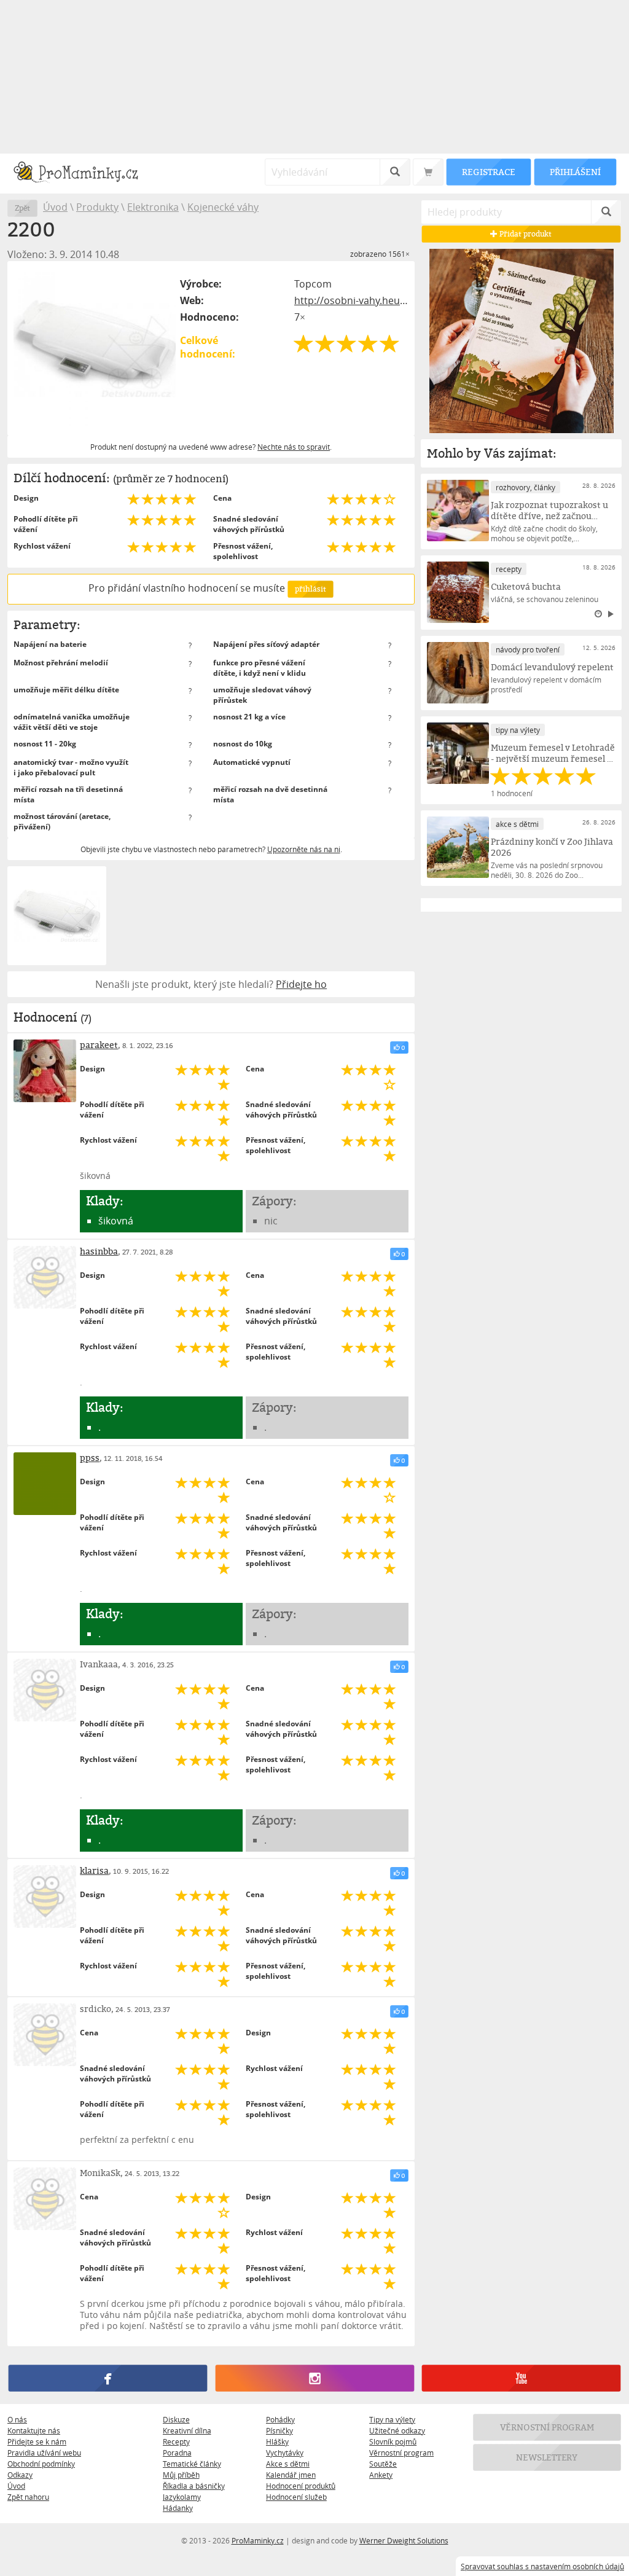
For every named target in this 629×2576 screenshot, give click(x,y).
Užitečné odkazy (397, 2430)
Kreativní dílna (187, 2430)
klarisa (94, 1870)
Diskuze (176, 2419)
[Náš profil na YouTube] (521, 2378)
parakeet (99, 1045)
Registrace (488, 172)
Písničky (279, 2430)
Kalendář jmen (291, 2475)
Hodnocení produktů (301, 2486)
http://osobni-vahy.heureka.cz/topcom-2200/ (351, 300)
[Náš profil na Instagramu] (314, 2378)
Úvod (55, 207)
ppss (90, 1458)
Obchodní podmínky (41, 2464)
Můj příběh (181, 2475)
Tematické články (192, 2464)
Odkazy (20, 2475)
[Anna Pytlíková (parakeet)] (45, 1071)
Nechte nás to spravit (294, 447)
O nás (17, 2419)
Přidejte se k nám (37, 2441)
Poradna (177, 2453)
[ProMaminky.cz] (81, 174)
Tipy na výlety (392, 2419)
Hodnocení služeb (296, 2497)
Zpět (22, 208)
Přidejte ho (301, 984)
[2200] (95, 348)
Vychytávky (285, 2453)
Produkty (97, 207)
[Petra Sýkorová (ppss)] (45, 1484)
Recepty (176, 2441)
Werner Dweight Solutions (404, 2540)
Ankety (381, 2475)
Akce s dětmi (288, 2464)
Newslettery (547, 2457)
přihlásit (310, 589)
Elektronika (153, 207)
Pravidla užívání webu (44, 2453)
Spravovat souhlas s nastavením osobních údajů (542, 2566)
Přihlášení (575, 172)
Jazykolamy (182, 2497)
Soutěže (383, 2464)
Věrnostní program (401, 2453)
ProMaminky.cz (258, 2540)
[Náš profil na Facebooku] (108, 2378)
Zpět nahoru (28, 2497)
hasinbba (99, 1251)
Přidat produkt (525, 234)
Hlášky (277, 2441)
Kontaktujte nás (34, 2430)
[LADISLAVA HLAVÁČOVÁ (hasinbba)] (45, 1277)
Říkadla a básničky (194, 2486)
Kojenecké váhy (223, 207)
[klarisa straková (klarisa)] (45, 1897)
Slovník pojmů (393, 2441)
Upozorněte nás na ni (304, 849)
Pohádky (280, 2419)
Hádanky (178, 2508)
